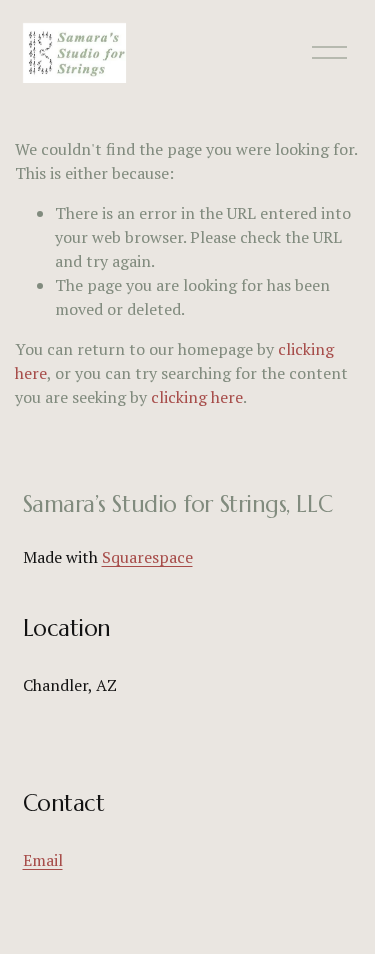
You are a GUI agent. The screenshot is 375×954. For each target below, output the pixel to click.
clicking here (197, 397)
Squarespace (147, 557)
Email (43, 860)
